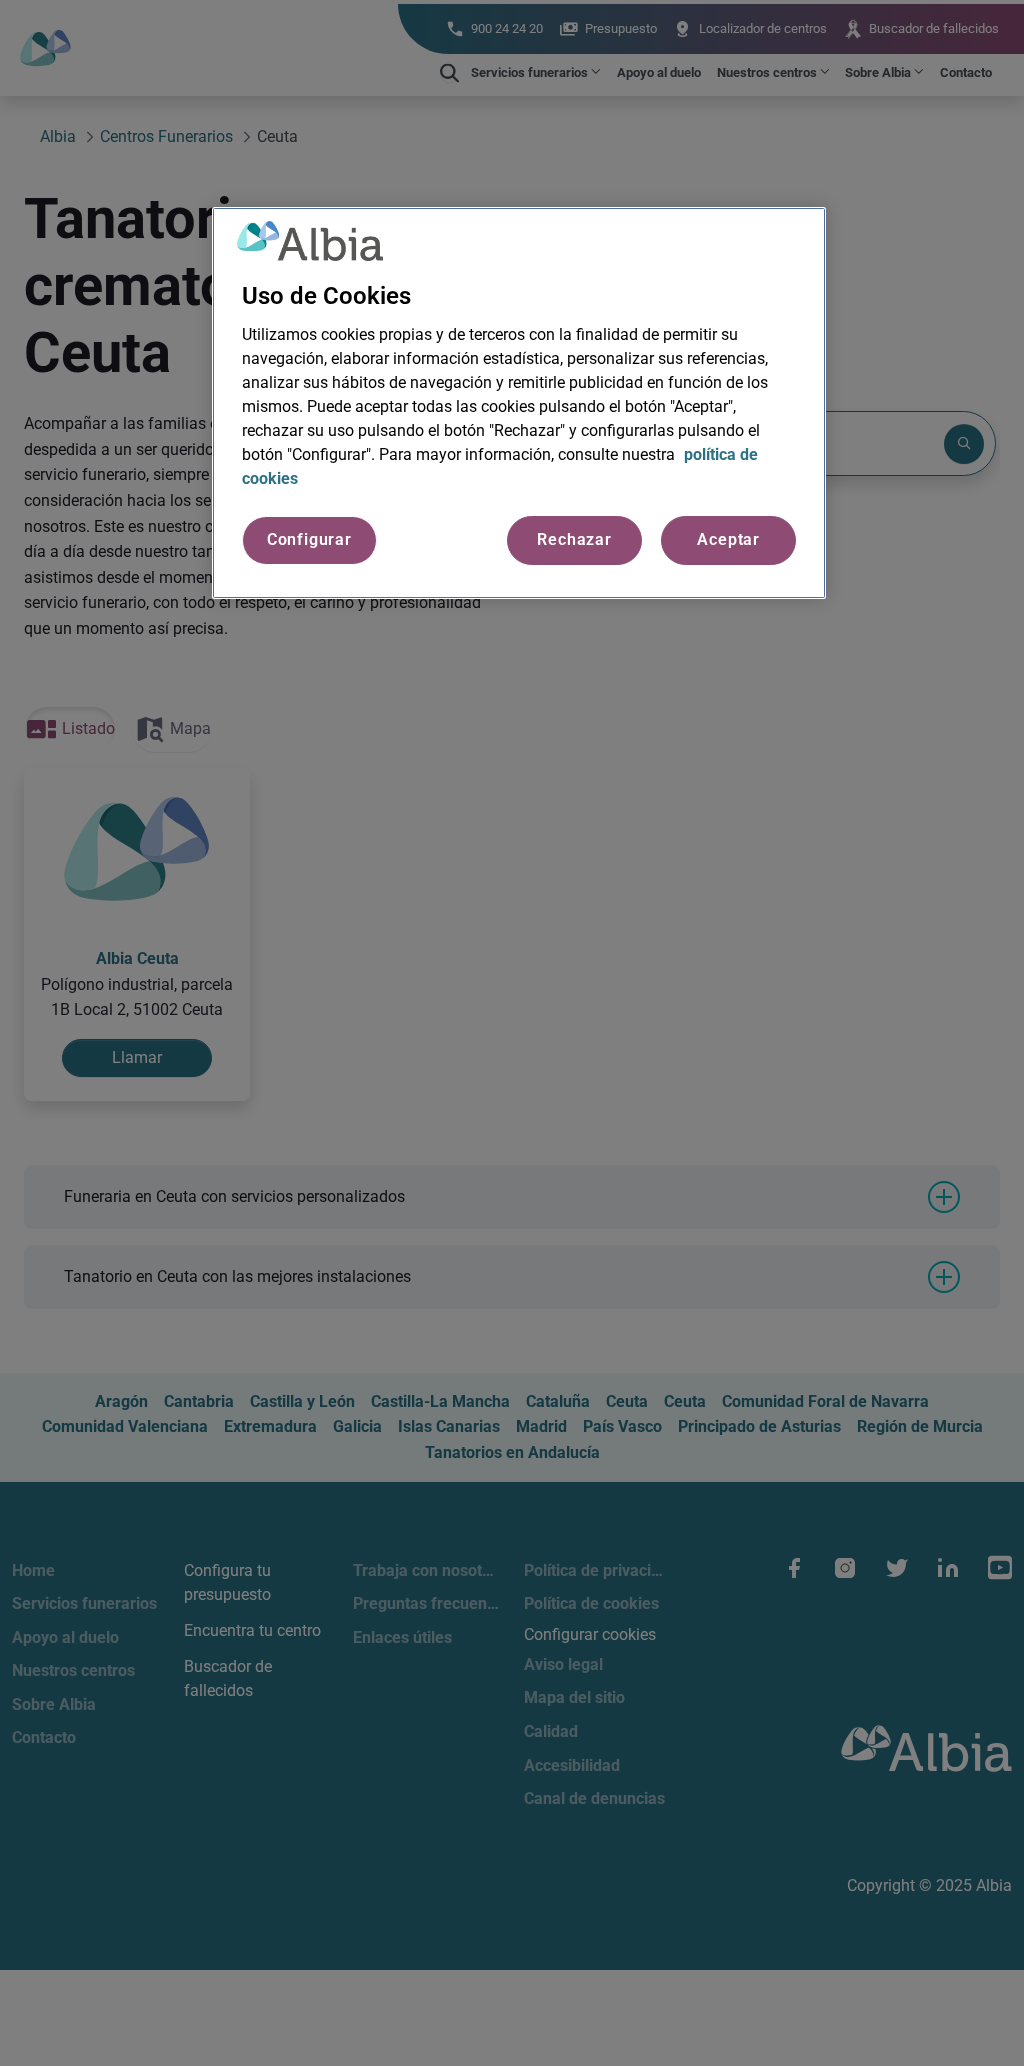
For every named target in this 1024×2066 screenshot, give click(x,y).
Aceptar (728, 539)
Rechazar (574, 539)
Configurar (309, 539)
